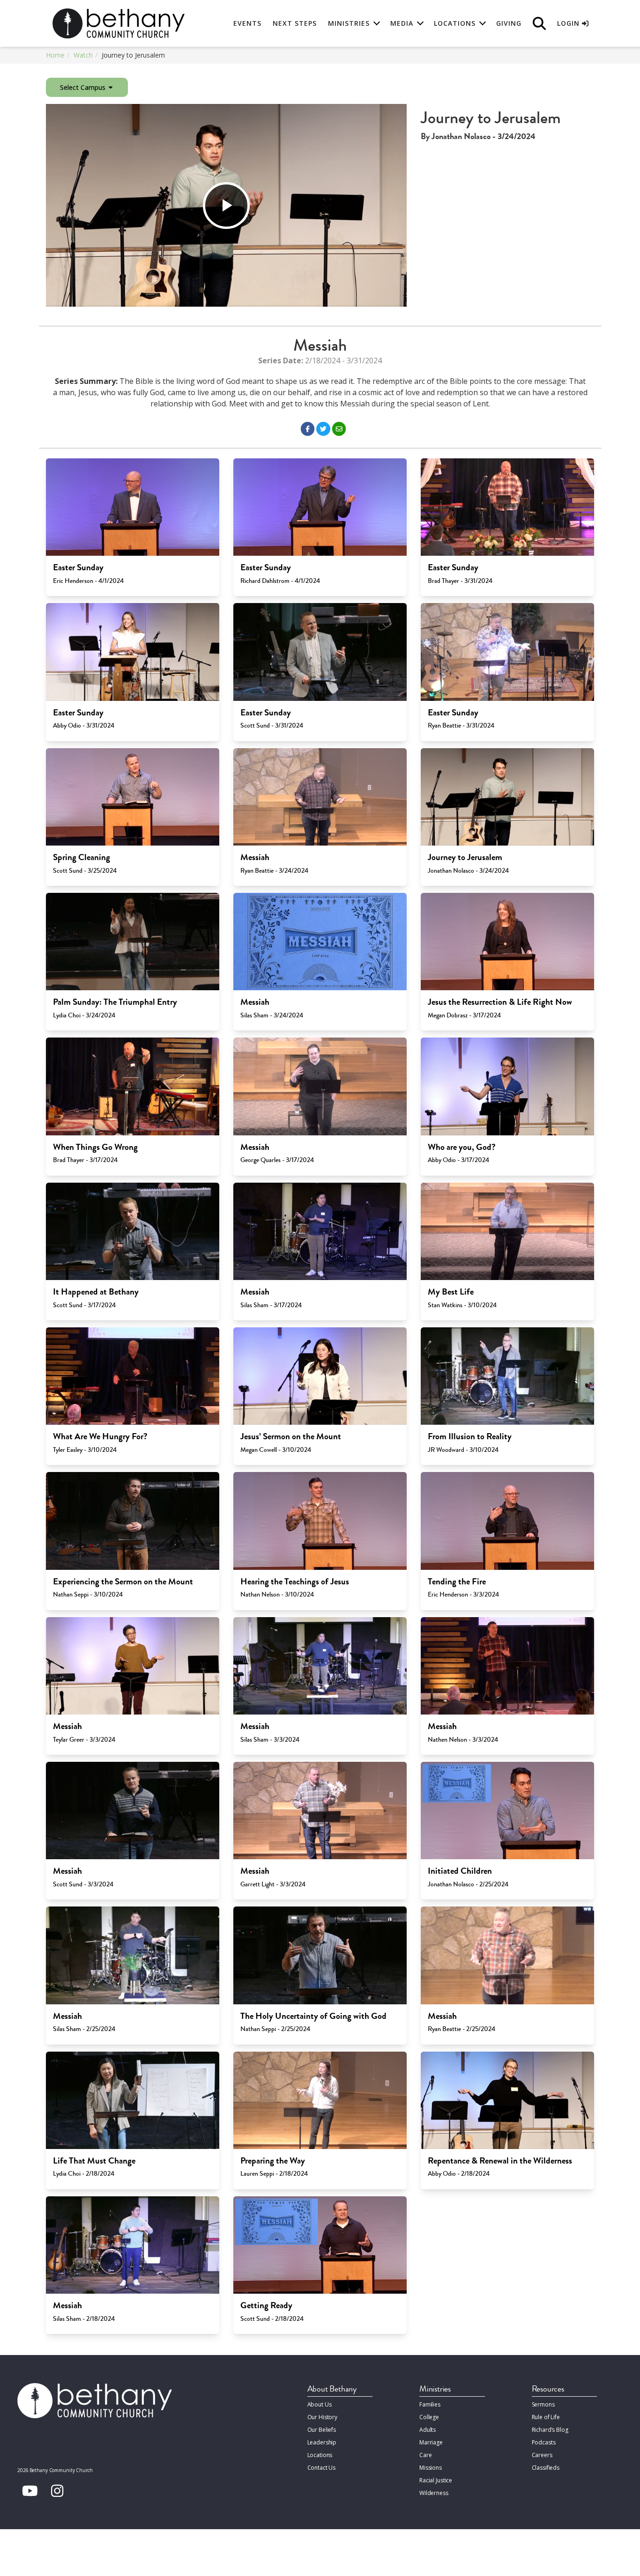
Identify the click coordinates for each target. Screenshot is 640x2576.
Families (430, 2404)
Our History (323, 2417)
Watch (83, 55)
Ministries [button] (349, 23)
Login (569, 23)
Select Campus (84, 87)
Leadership (322, 2442)
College (429, 2417)
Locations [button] (455, 23)
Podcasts (544, 2442)
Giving (509, 23)
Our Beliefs (322, 2430)
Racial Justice (436, 2480)
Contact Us (322, 2468)
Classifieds (546, 2468)
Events (247, 23)
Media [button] (402, 23)
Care (425, 2455)
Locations (320, 2455)
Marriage (431, 2442)
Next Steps (295, 23)
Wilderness (434, 2493)
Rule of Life (546, 2417)
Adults (428, 2430)
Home (55, 55)
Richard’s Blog (550, 2430)
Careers (542, 2455)
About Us (320, 2404)
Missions (431, 2468)
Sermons (543, 2404)
